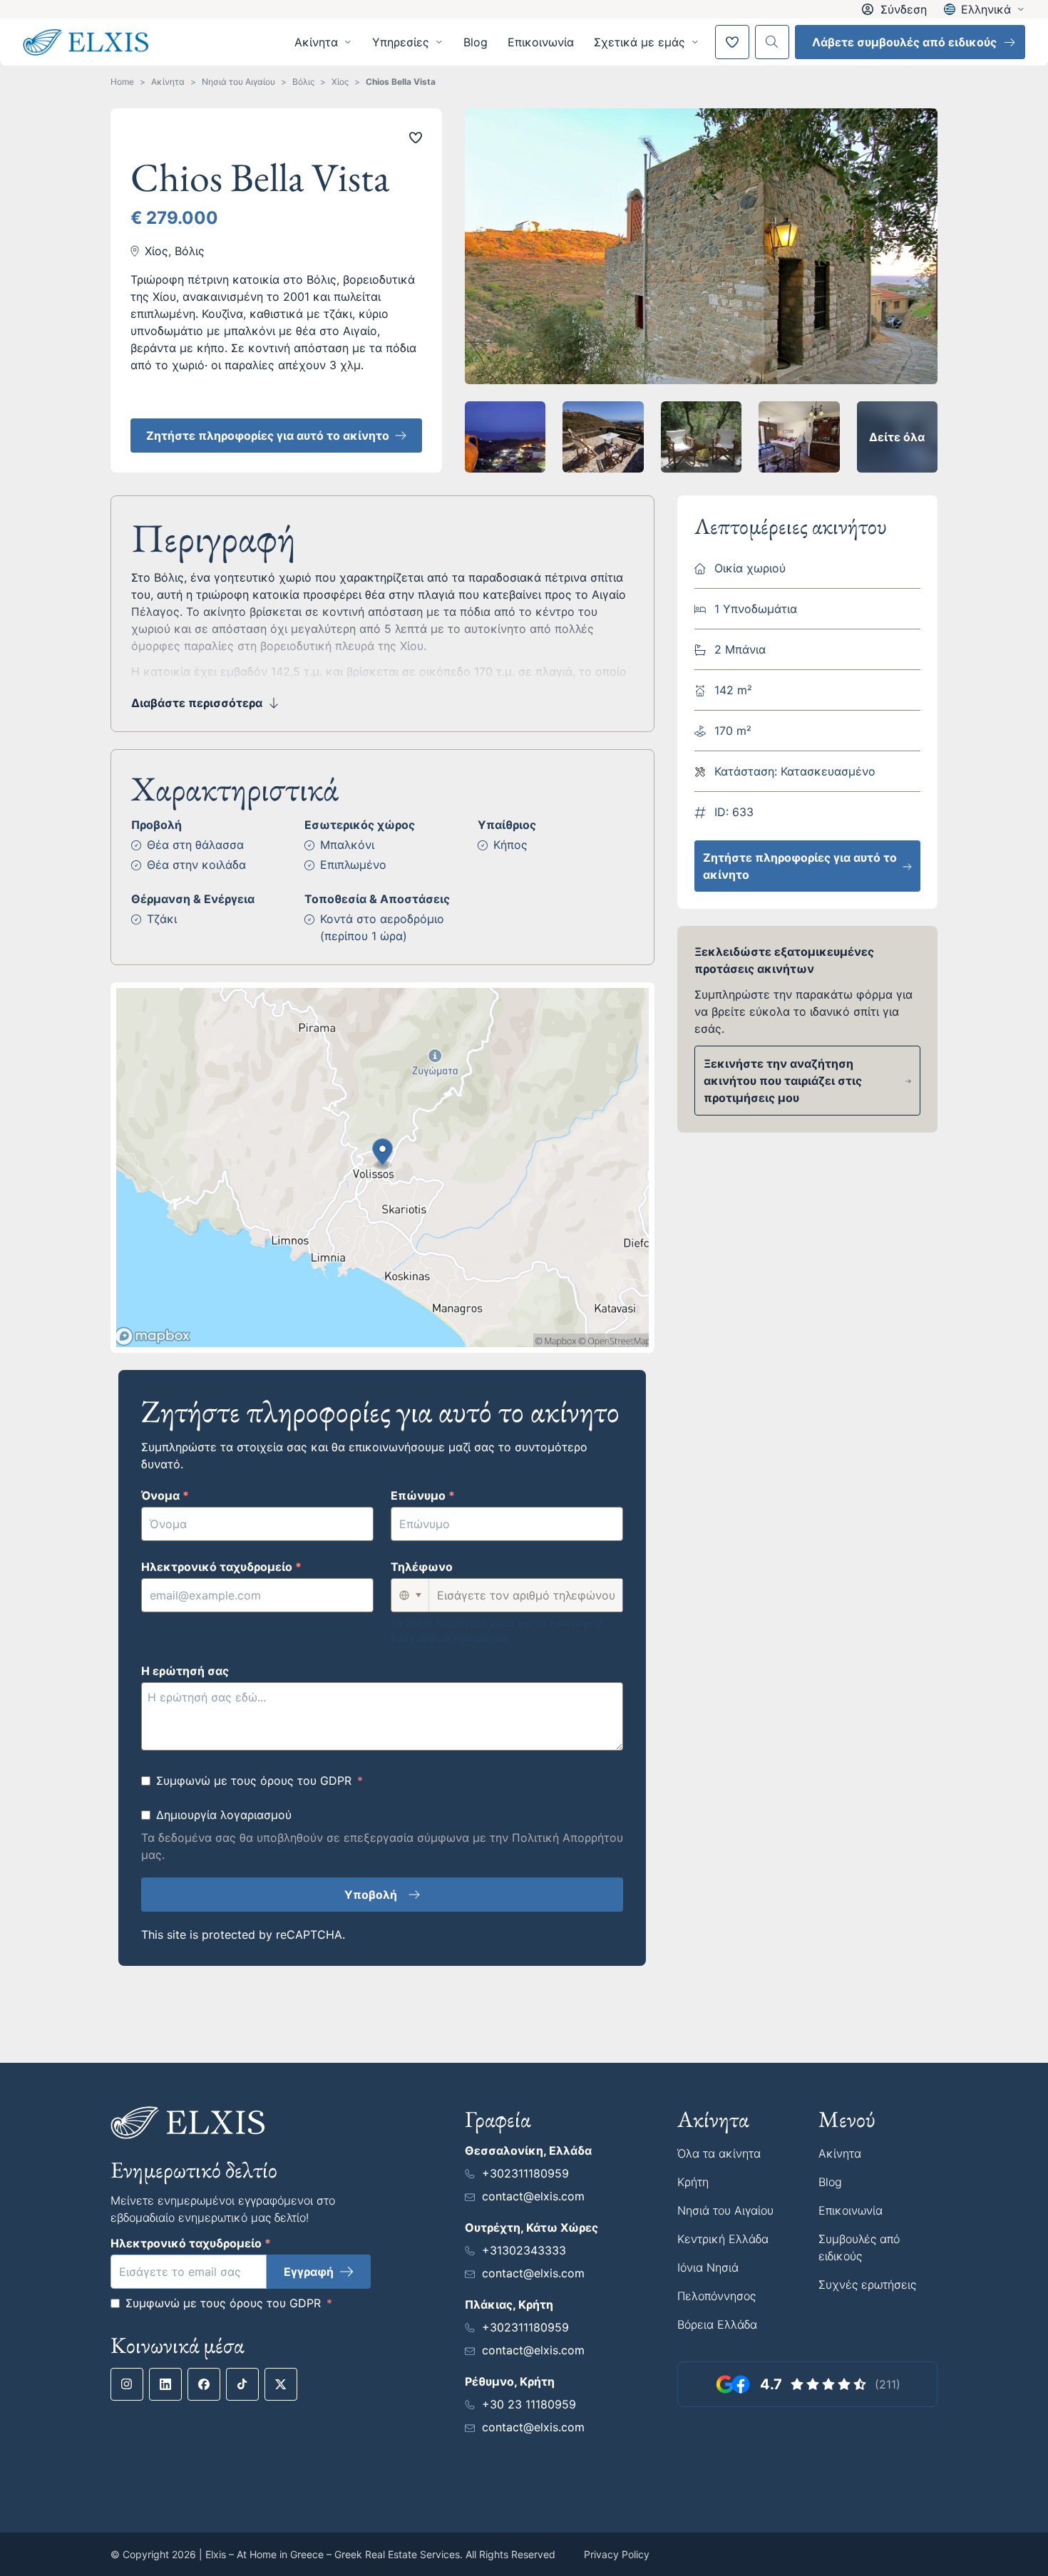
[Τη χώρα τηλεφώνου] (410, 1595)
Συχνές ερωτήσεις (867, 2284)
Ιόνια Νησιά (708, 2267)
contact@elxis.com (533, 2196)
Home (122, 82)
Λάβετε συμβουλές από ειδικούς (904, 42)
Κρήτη (693, 2182)
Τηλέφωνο (422, 1567)
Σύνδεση (904, 9)
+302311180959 (525, 2173)
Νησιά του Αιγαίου (238, 82)
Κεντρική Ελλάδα (723, 2239)
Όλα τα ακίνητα (719, 2153)
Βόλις (303, 82)
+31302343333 (524, 2250)
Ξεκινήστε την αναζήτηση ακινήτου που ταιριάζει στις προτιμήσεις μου (783, 1081)
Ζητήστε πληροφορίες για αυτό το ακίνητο (268, 436)
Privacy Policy (617, 2554)
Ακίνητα (168, 82)
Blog (476, 42)
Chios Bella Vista (401, 82)
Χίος (340, 82)
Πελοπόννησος (716, 2296)
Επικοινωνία (541, 42)
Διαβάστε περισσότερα (197, 703)
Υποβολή (371, 1895)
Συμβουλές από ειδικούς (859, 2247)
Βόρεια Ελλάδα (717, 2324)
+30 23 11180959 (529, 2404)
